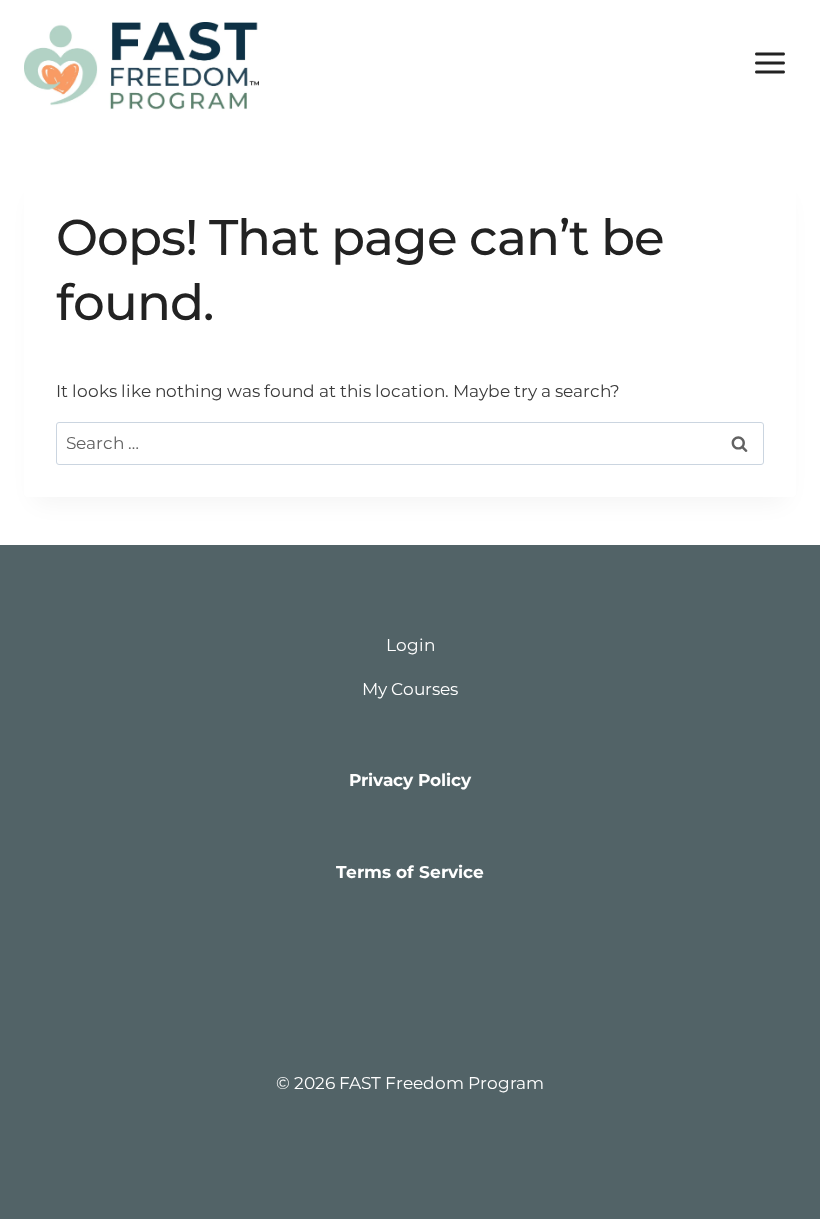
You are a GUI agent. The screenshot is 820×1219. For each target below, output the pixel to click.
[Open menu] (769, 62)
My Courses (410, 689)
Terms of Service (410, 872)
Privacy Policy (410, 780)
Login (410, 645)
